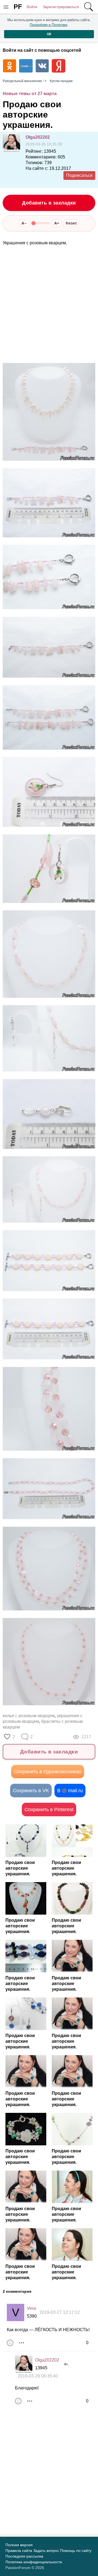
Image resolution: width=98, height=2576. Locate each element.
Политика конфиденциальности (34, 2562)
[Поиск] (88, 7)
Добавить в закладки (49, 203)
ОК (49, 34)
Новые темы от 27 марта (30, 94)
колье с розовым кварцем (29, 1716)
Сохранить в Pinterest (49, 1810)
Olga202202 (38, 137)
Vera (31, 2308)
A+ (57, 223)
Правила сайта (19, 2551)
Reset (71, 223)
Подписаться (79, 175)
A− (24, 223)
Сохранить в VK (31, 1791)
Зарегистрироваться (61, 7)
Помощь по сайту (76, 2551)
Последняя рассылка (24, 2556)
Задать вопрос (46, 2551)
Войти (32, 7)
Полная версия (19, 2545)
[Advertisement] (49, 305)
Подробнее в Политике (48, 25)
